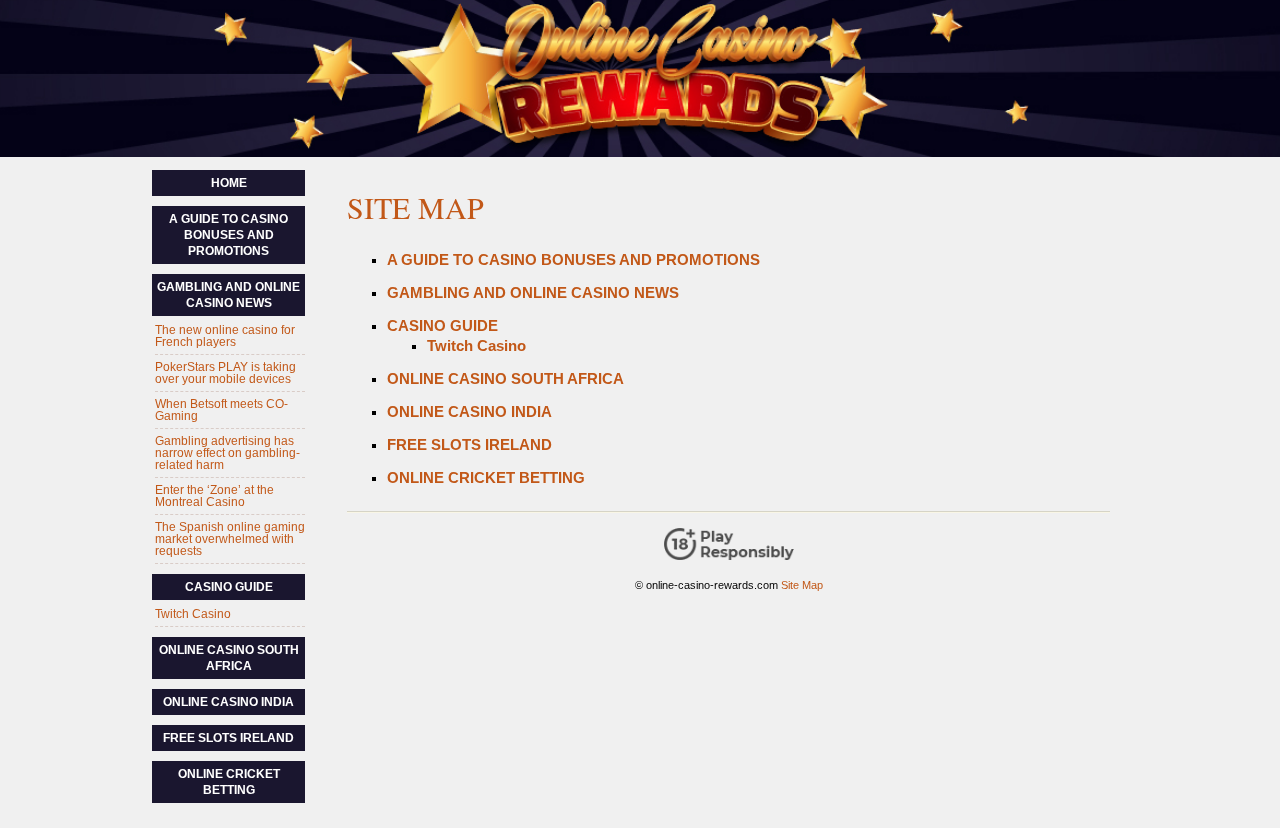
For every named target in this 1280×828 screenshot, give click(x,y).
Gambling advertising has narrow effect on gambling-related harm (227, 453)
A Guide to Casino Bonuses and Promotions (573, 259)
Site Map (802, 585)
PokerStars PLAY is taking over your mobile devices (225, 373)
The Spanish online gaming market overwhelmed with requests (230, 539)
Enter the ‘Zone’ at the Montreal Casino (214, 496)
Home (229, 183)
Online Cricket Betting (486, 477)
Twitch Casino (476, 345)
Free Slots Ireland (469, 444)
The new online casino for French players (225, 336)
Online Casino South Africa (505, 378)
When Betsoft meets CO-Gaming (221, 410)
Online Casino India (469, 411)
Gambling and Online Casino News (533, 292)
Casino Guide (442, 325)
